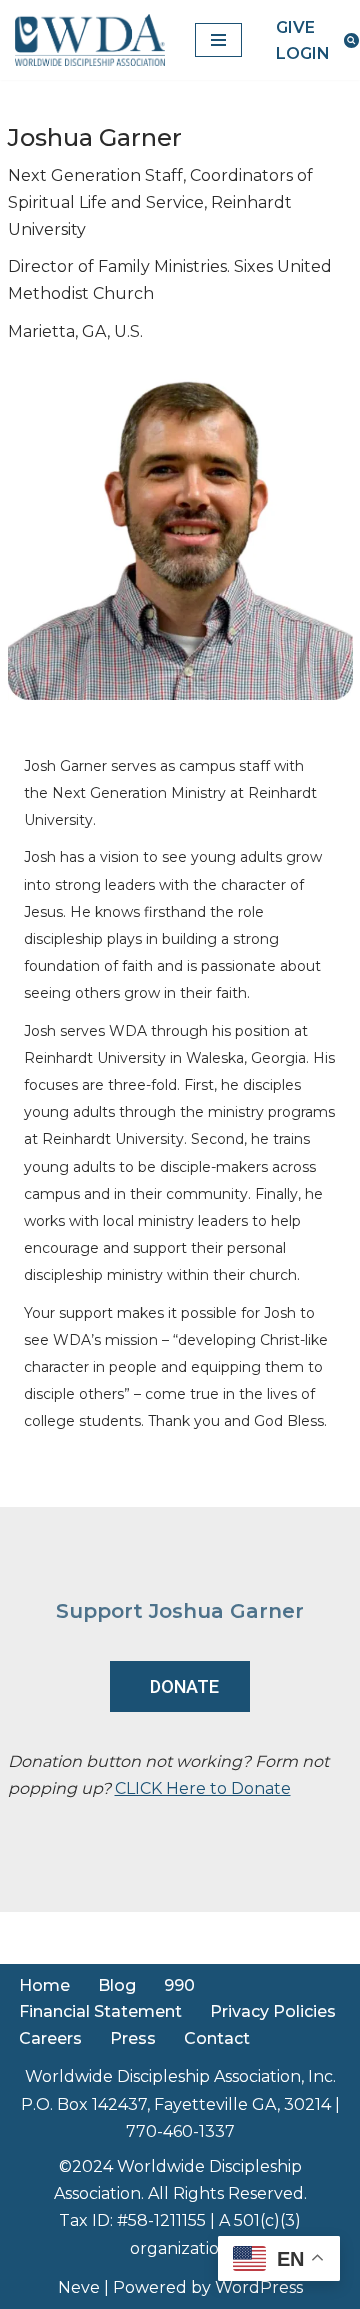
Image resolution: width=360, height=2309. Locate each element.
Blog (117, 1985)
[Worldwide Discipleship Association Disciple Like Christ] (90, 40)
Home (44, 1985)
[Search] (351, 40)
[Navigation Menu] (218, 40)
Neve (79, 2287)
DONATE (184, 1686)
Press (133, 2038)
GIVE (295, 27)
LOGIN (303, 53)
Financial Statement (100, 2011)
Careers (50, 2038)
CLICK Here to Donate (203, 1788)
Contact (217, 2038)
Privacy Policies (273, 2011)
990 (179, 1985)
